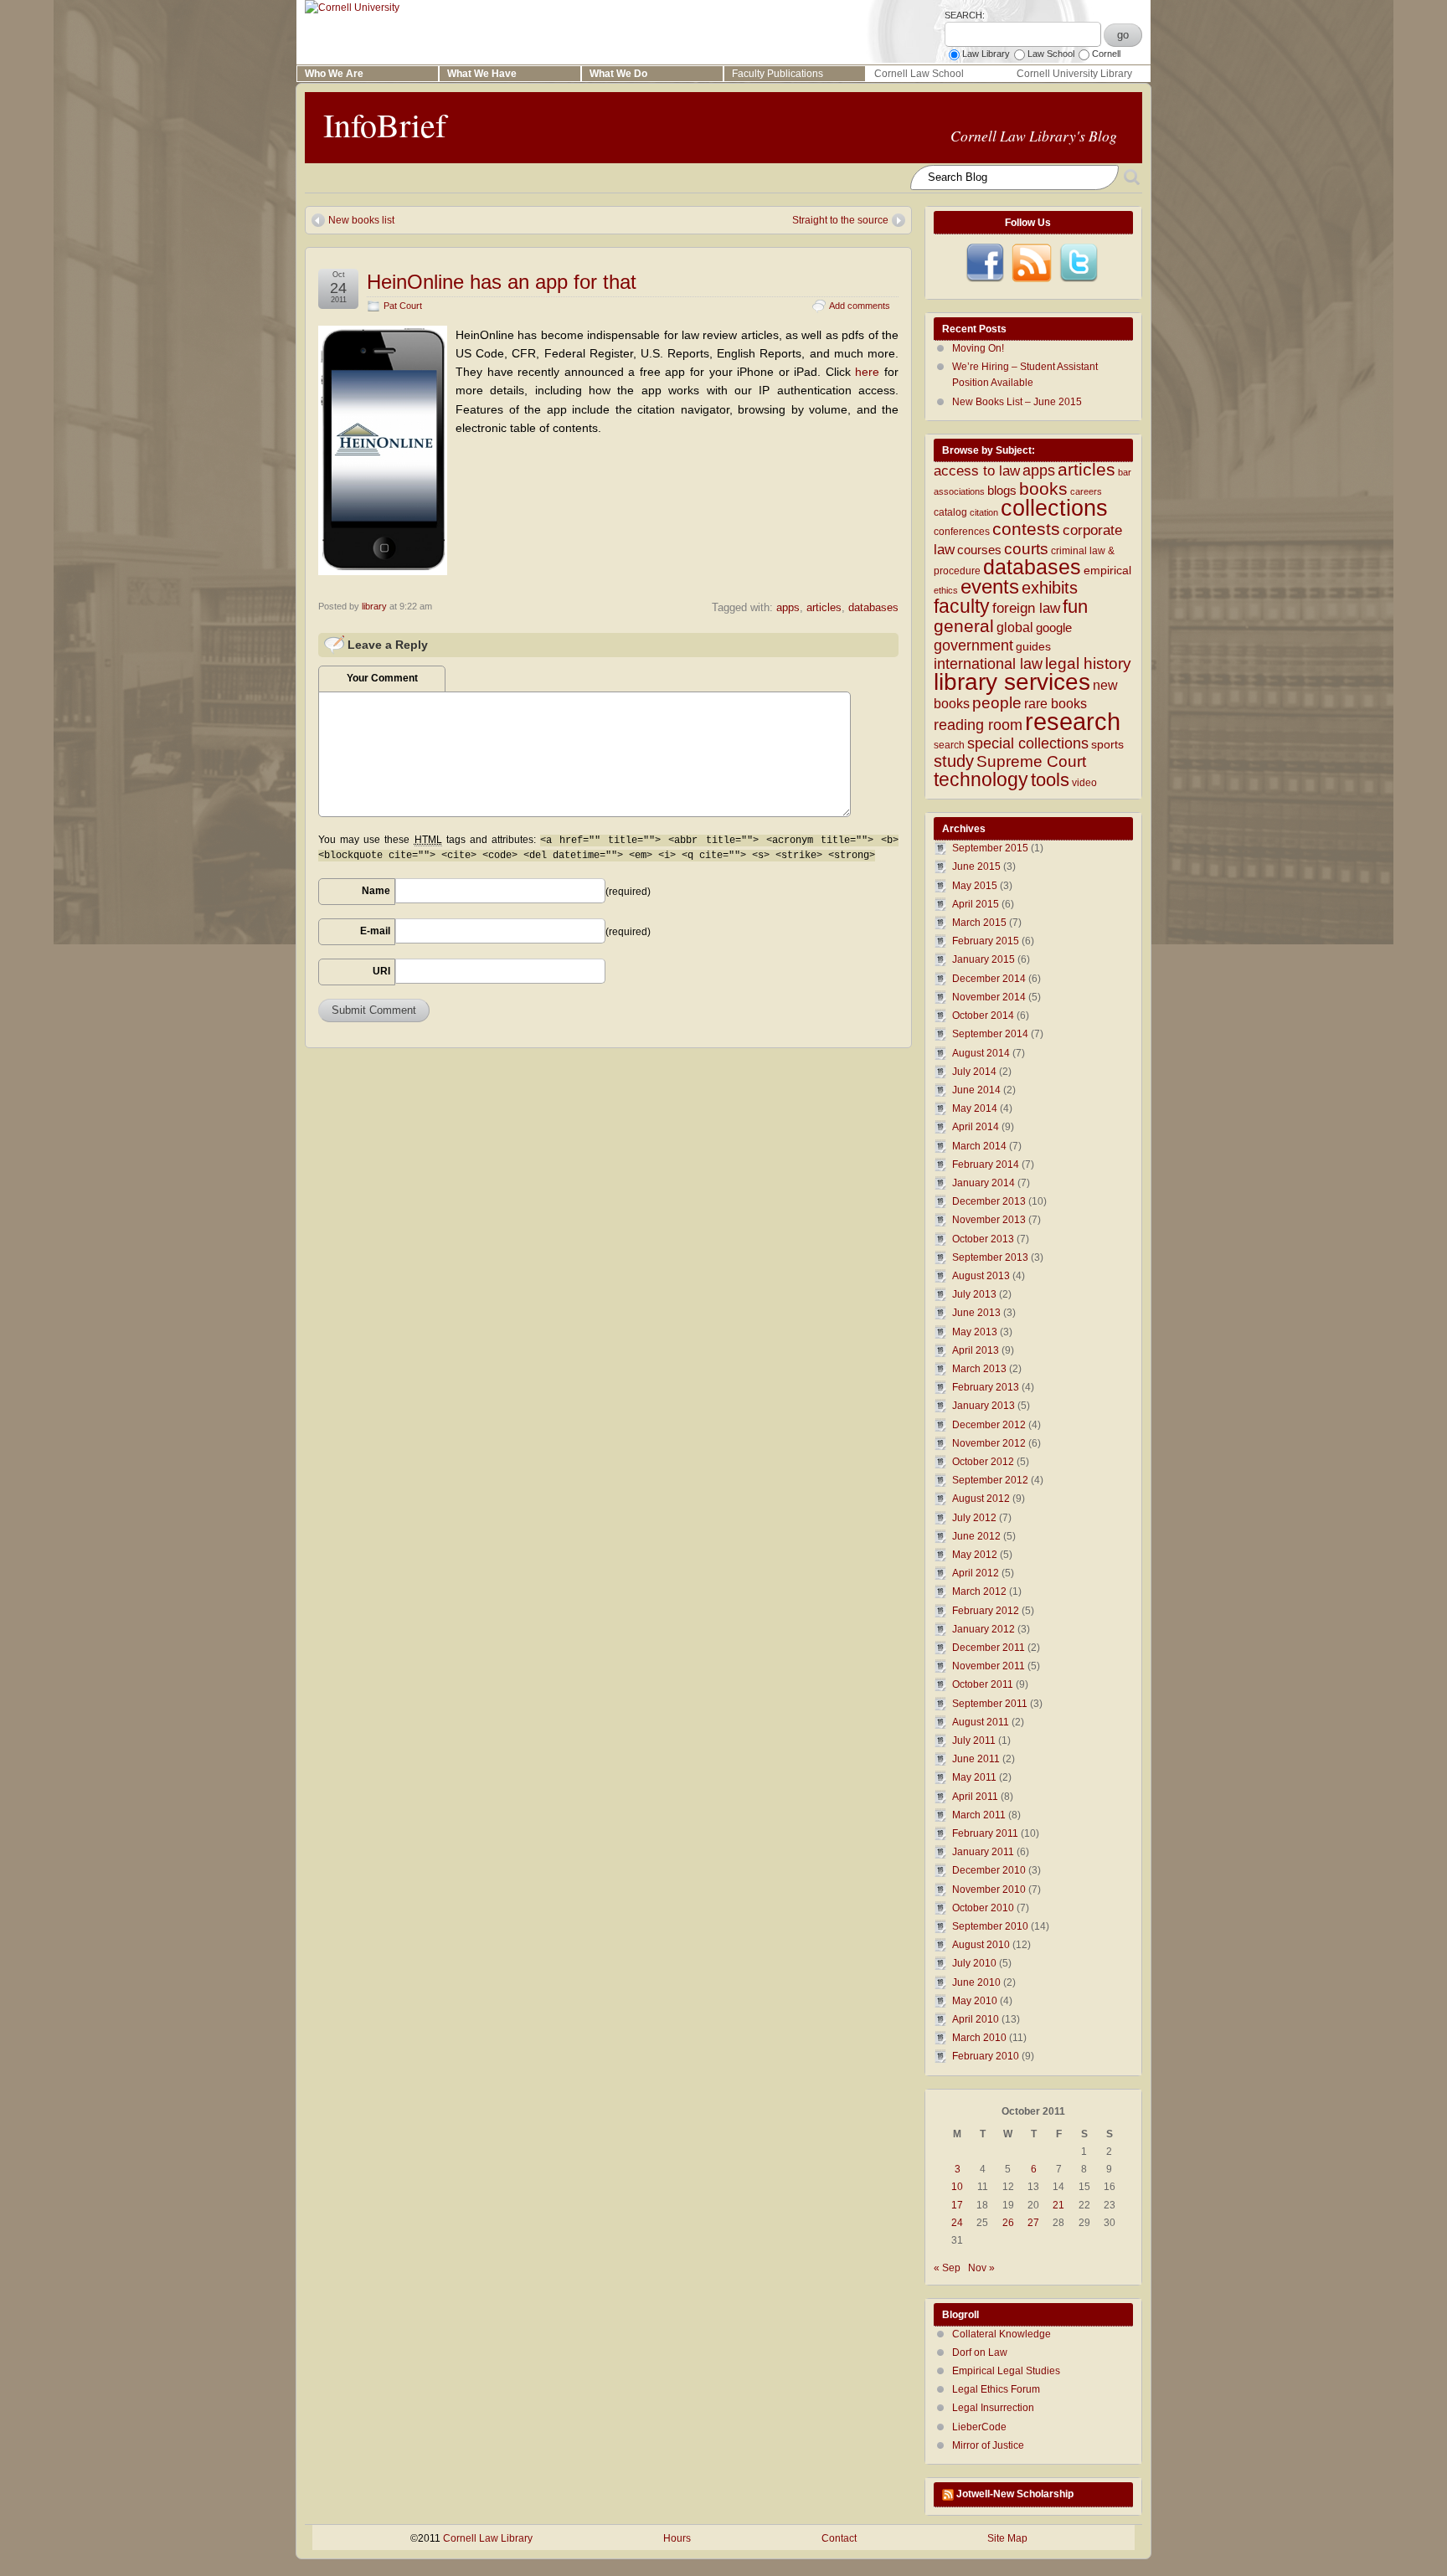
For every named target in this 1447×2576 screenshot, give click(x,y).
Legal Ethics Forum (996, 2389)
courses (979, 550)
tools (1050, 780)
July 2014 (974, 1072)
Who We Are (334, 74)
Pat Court (403, 306)
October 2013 (983, 1239)
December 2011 (989, 1648)
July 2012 (974, 1518)
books (1043, 488)
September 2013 (990, 1257)
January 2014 (984, 1183)
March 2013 (979, 1369)
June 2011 (976, 1759)
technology (981, 779)
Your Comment (382, 678)
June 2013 (976, 1313)
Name (376, 891)
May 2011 (974, 1777)
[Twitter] (1079, 263)
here (870, 372)
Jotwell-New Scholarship (1015, 2494)
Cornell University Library (1074, 74)
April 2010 (976, 2019)
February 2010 (986, 2056)
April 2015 (976, 904)
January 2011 (983, 1852)
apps (788, 607)
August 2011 (981, 1722)
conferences (962, 532)
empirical (1107, 571)
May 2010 (975, 2001)
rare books (1056, 704)
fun (1075, 607)
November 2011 (989, 1666)
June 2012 (976, 1536)
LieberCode (979, 2427)
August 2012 (981, 1499)
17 (957, 2205)
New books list (361, 220)
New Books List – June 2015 (1017, 402)
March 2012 (979, 1591)
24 (957, 2223)
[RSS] (1032, 263)
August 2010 (981, 1945)
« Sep (947, 2268)
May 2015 (975, 886)
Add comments (860, 306)
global (1015, 627)
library (374, 606)
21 (1058, 2205)
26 (1008, 2223)
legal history (1088, 663)
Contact (839, 2538)
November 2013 (989, 1220)
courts (1026, 549)
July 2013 (974, 1294)
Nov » (981, 2268)
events (990, 587)
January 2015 (984, 959)
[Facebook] (985, 263)
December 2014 (989, 979)
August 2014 (981, 1053)
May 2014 (975, 1108)
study (954, 761)
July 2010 (974, 1963)
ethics (946, 590)
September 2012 (990, 1480)
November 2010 (989, 1890)
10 (957, 2187)
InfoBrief (385, 124)
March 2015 (979, 923)
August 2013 (981, 1276)
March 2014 (979, 1146)
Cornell (1106, 54)
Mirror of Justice (988, 2445)
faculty (962, 606)
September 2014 (990, 1034)
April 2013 (976, 1350)
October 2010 (983, 1908)
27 (1033, 2223)
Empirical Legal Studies (1006, 2371)
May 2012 (975, 1555)
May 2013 (975, 1332)
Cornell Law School (919, 74)
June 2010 (976, 1982)
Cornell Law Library (488, 2538)
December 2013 (989, 1201)
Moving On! (978, 348)
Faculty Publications (778, 74)
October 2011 (983, 1684)
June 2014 (976, 1090)
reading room (978, 725)
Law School (1051, 54)
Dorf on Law (980, 2352)
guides (1033, 647)
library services (1012, 681)
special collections (1028, 743)
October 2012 (983, 1462)
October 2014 (983, 1015)
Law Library (986, 54)
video (1084, 783)
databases (873, 607)
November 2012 (989, 1443)
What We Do (618, 74)
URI (381, 971)
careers (1086, 491)
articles (824, 607)
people (997, 703)
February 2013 (986, 1387)
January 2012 (984, 1629)
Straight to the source (840, 220)
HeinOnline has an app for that (502, 282)
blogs (1002, 491)
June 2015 (976, 866)
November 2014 (989, 997)
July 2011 (974, 1740)
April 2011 (975, 1797)
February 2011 (985, 1833)
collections (1054, 508)
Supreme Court (1031, 761)
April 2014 (976, 1127)
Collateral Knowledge (1002, 2334)
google (1054, 628)
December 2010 (989, 1870)
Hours (677, 2538)
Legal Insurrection (993, 2408)
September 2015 (990, 848)
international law (988, 664)
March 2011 (979, 1815)
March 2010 (979, 2038)
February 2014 (986, 1165)
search (949, 745)
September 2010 (990, 1926)
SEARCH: (965, 15)
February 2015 (986, 941)
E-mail (375, 931)
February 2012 (986, 1611)
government (973, 645)
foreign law (1026, 608)
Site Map (1007, 2538)
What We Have (482, 74)
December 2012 (989, 1425)
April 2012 (976, 1573)
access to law (977, 471)
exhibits (1050, 588)
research (1073, 721)
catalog (950, 512)
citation (984, 512)
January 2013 (984, 1406)
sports (1107, 745)
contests (1026, 529)
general (964, 626)
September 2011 (990, 1704)
